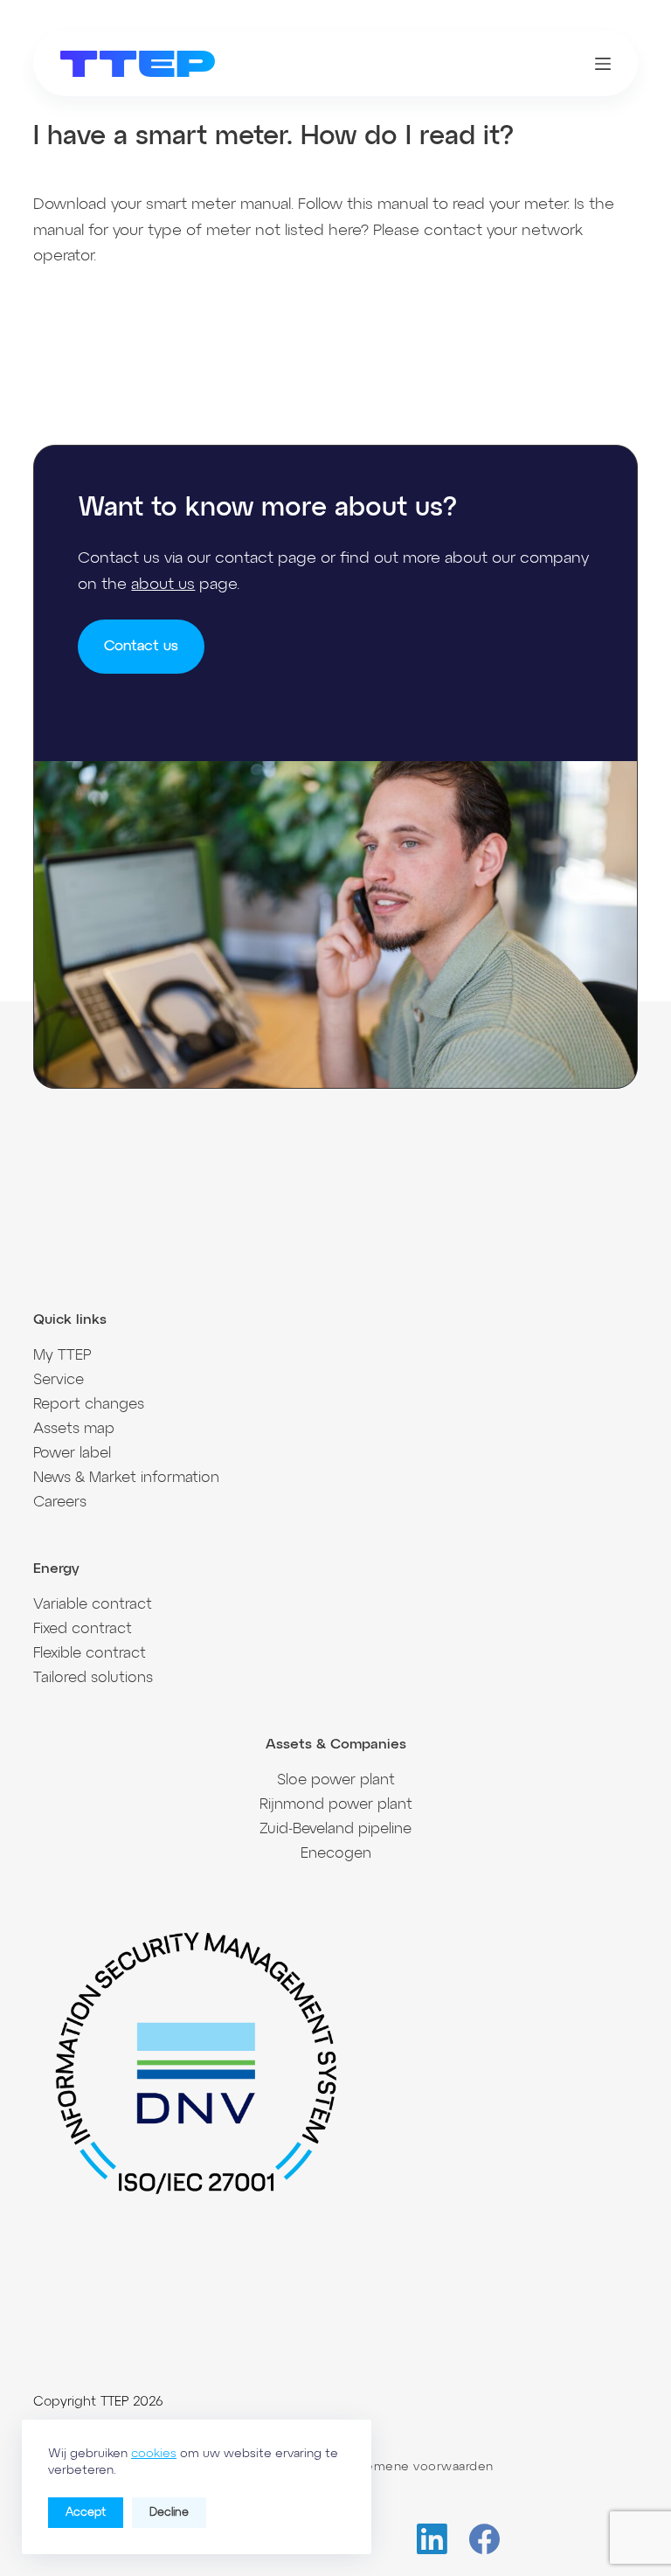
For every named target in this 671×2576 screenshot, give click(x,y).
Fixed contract (83, 1629)
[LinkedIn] (432, 2539)
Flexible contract (90, 1654)
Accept (86, 2513)
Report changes (89, 1405)
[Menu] (603, 64)
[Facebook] (484, 2539)
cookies (154, 2454)
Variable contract (93, 1605)
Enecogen (336, 1854)
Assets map (74, 1429)
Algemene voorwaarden (419, 2467)
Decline (169, 2513)
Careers (60, 1503)
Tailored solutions (93, 1678)
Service (59, 1380)
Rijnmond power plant (336, 1805)
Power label (72, 1454)
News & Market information (126, 1478)
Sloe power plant (336, 1780)
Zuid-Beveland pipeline (335, 1829)
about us (163, 585)
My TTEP (62, 1356)
